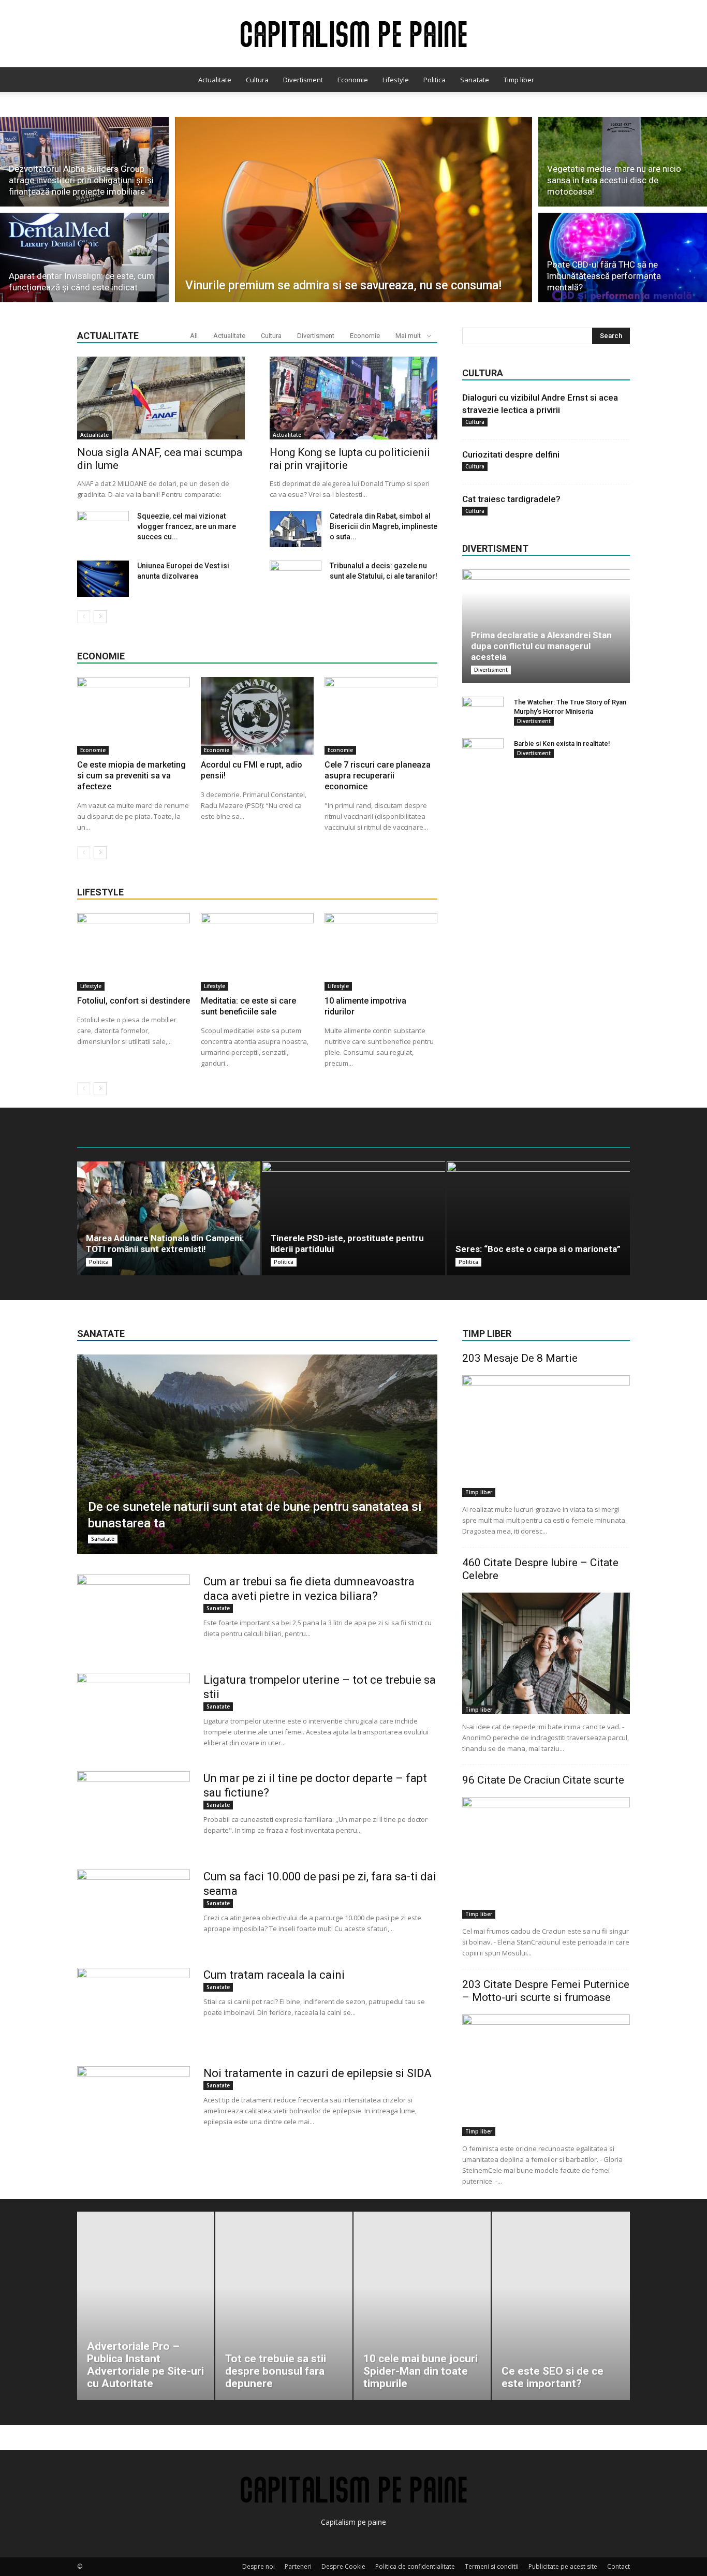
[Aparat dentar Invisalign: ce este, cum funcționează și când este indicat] (84, 259)
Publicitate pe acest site (563, 2566)
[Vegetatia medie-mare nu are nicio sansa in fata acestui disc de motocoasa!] (623, 160)
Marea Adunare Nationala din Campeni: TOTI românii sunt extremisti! (165, 1243)
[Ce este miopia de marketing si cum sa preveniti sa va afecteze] (134, 716)
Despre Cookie (343, 2566)
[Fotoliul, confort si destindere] (134, 952)
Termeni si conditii (492, 2566)
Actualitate (215, 80)
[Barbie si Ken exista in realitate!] (483, 754)
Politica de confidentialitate (415, 2566)
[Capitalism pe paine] (353, 34)
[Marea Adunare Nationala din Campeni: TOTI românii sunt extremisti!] (169, 1218)
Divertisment (303, 80)
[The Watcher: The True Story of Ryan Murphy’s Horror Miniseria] (483, 712)
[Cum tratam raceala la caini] (134, 2007)
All (194, 336)
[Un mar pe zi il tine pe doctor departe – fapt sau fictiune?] (134, 1810)
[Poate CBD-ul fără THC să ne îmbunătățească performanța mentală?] (623, 259)
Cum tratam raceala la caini (274, 1975)
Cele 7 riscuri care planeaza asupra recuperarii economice (378, 776)
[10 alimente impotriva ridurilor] (381, 952)
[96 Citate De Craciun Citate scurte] (546, 1858)
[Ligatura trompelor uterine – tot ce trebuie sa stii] (134, 1712)
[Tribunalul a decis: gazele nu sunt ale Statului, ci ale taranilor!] (296, 579)
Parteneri (298, 2566)
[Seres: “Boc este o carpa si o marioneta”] (538, 1218)
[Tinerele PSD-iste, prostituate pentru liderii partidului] (353, 1218)
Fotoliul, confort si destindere (134, 1001)
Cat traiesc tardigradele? (511, 499)
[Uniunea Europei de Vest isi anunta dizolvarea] (103, 579)
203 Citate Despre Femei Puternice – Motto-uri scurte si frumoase (546, 1991)
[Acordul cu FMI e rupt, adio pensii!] (257, 716)
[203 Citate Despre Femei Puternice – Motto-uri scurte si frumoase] (546, 2075)
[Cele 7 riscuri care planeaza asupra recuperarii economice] (381, 716)
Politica (434, 80)
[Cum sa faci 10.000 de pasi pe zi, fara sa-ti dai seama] (134, 1908)
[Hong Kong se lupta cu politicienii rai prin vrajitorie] (353, 398)
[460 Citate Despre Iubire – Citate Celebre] (546, 1653)
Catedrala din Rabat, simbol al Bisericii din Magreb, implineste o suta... (384, 526)
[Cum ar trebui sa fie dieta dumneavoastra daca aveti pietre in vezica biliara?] (134, 1613)
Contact (618, 2566)
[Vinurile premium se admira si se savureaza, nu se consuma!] (354, 210)
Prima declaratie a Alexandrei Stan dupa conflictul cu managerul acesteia (541, 646)
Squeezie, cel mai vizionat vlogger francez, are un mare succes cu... (187, 526)
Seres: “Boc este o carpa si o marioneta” (538, 1249)
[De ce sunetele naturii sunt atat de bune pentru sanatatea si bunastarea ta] (257, 1454)
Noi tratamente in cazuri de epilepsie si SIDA (318, 2073)
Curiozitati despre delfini (511, 454)
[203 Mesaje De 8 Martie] (546, 1436)
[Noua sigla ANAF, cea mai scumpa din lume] (161, 398)
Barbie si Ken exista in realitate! (562, 744)
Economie (353, 80)
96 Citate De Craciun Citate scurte (543, 1780)
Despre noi (259, 2566)
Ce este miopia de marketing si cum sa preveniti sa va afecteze (131, 776)
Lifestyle (396, 80)
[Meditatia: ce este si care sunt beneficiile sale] (257, 952)
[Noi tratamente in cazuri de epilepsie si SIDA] (134, 2105)
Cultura (257, 80)
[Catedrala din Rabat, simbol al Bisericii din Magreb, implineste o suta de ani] (296, 529)
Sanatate (475, 80)
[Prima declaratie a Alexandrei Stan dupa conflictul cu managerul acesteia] (546, 626)
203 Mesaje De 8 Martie (520, 1358)
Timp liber (519, 80)
